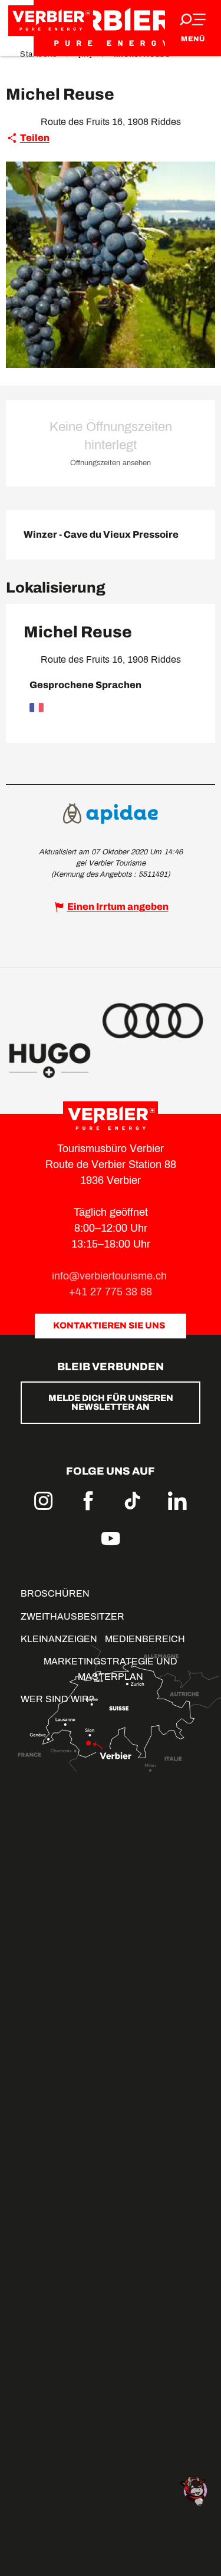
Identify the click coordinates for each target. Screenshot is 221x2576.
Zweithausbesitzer (72, 1616)
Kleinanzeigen (59, 1639)
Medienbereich (145, 1639)
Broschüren (55, 1593)
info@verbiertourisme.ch (111, 1276)
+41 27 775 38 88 (111, 1292)
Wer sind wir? (57, 1699)
